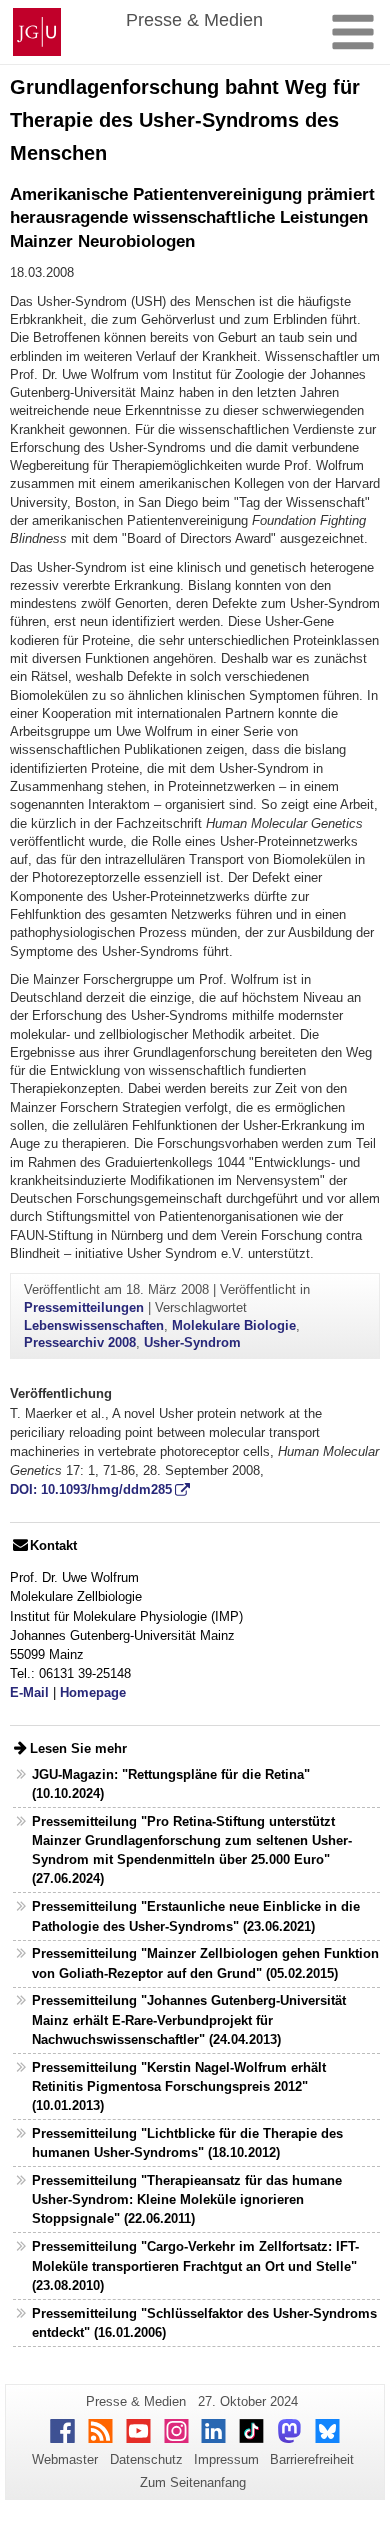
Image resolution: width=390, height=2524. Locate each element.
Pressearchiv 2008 (80, 1342)
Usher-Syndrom (192, 1342)
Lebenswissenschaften (94, 1325)
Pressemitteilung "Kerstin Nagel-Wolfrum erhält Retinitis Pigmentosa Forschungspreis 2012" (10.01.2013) (179, 2086)
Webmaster (65, 2459)
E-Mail (29, 1692)
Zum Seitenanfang (193, 2482)
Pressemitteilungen (84, 1307)
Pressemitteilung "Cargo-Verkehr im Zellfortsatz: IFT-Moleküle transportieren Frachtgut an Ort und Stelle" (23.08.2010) (195, 2265)
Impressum (226, 2459)
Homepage (93, 1692)
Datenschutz (146, 2459)
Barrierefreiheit (312, 2459)
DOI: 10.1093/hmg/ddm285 (91, 1489)
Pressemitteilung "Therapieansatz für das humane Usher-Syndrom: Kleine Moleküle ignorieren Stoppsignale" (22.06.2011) (187, 2199)
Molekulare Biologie (234, 1325)
